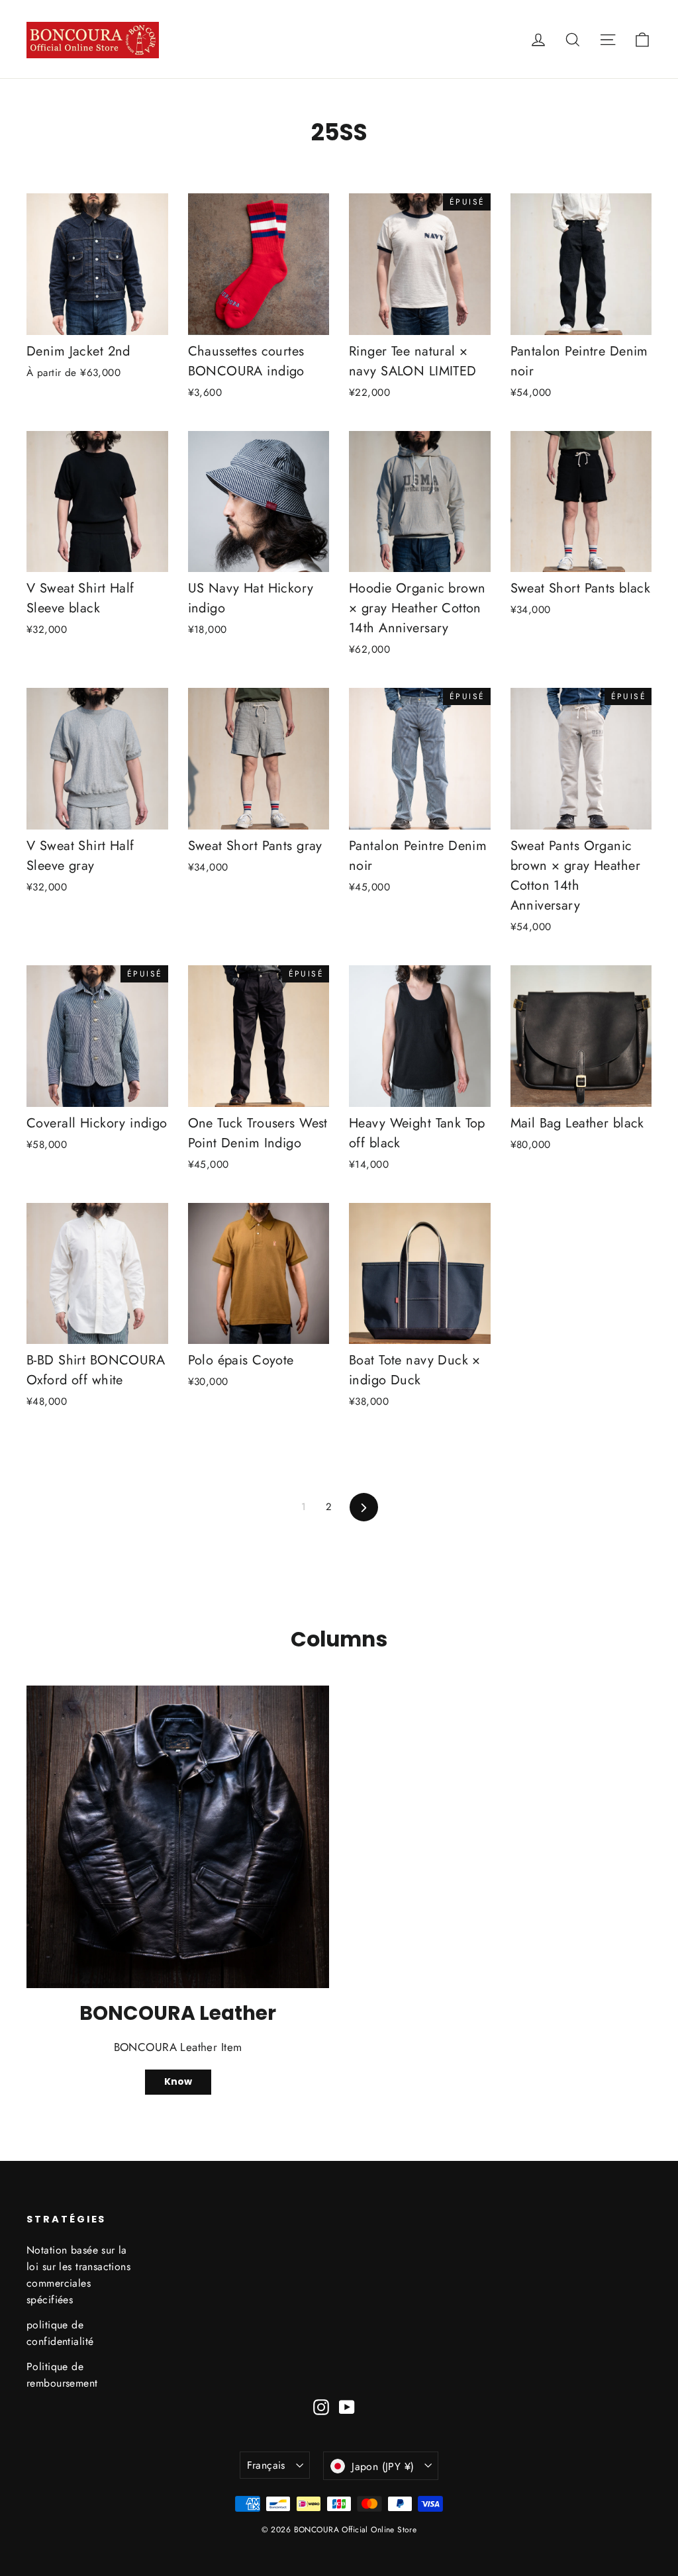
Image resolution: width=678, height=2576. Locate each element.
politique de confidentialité (60, 2333)
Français (266, 2465)
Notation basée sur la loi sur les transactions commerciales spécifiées (78, 2275)
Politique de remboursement (62, 2375)
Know (178, 2081)
